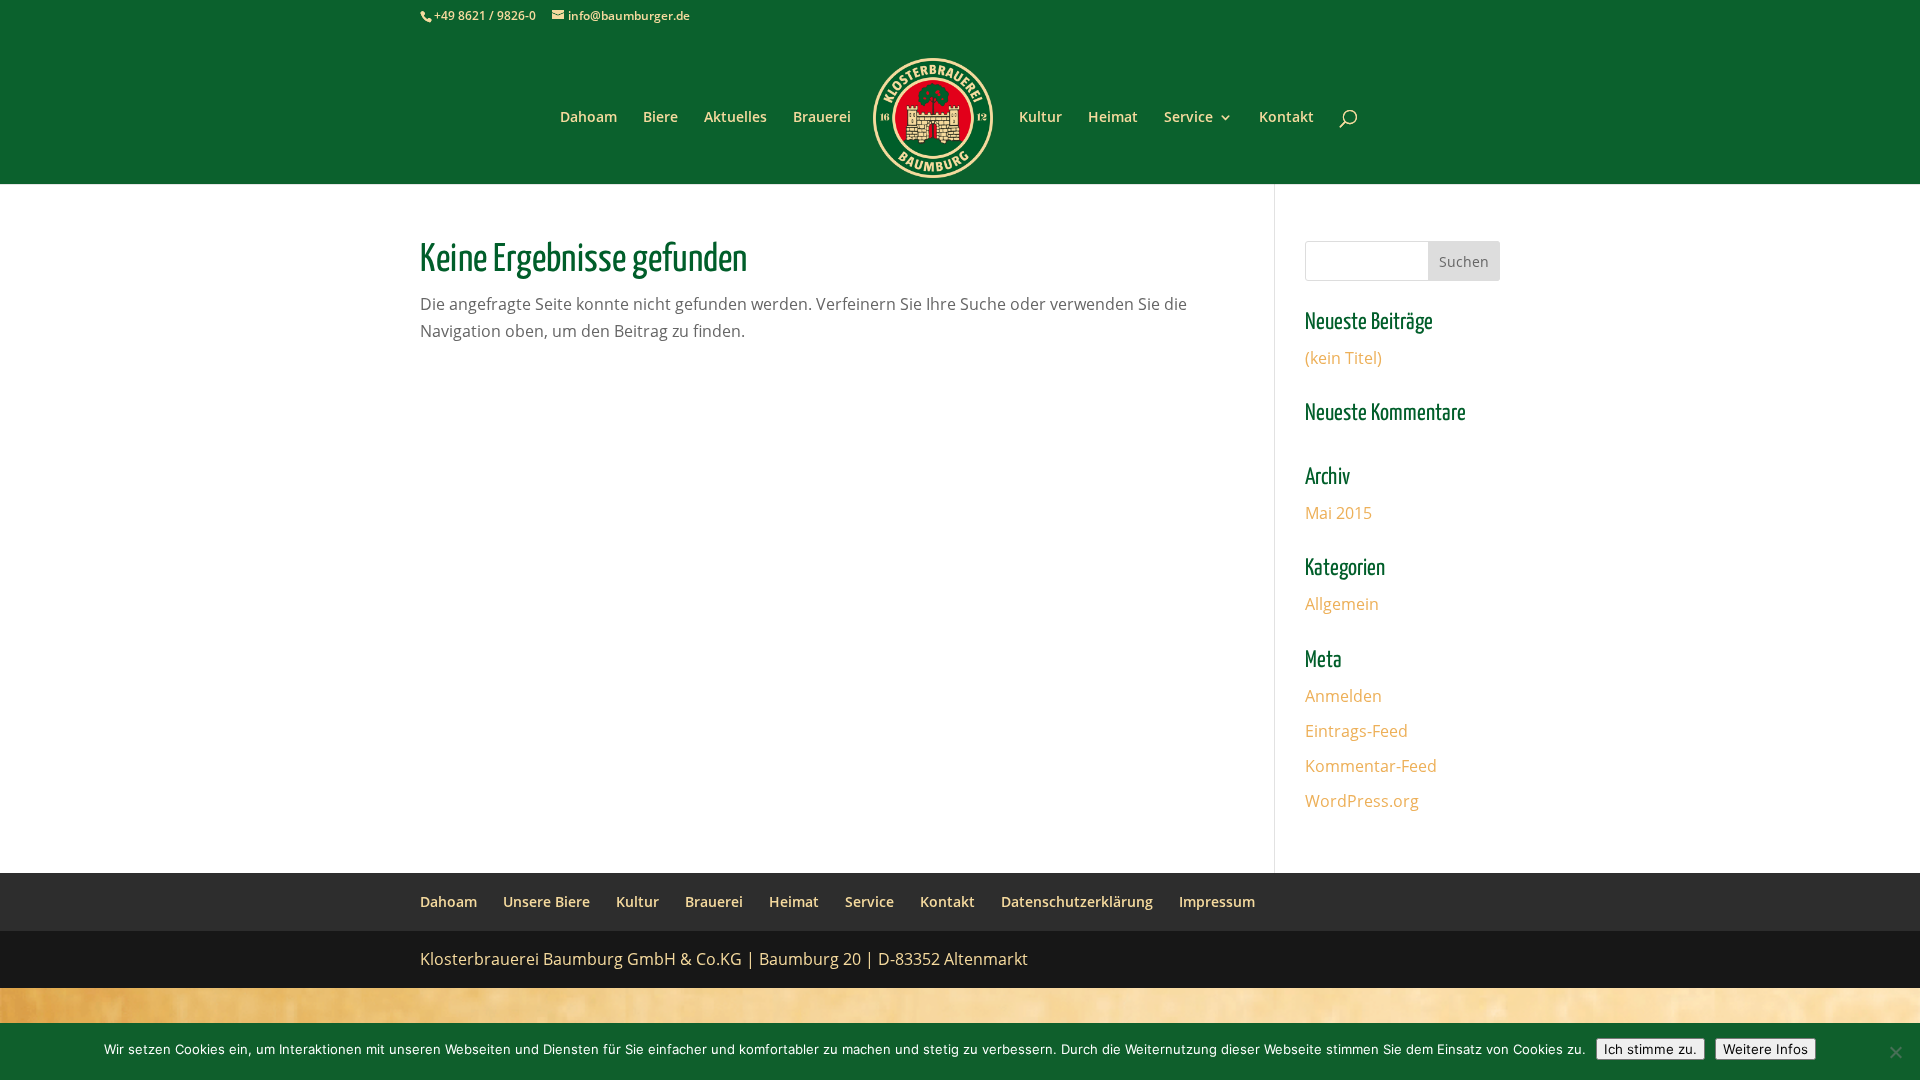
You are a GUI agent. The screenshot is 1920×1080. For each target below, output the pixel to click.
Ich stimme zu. (1650, 1049)
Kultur (1040, 118)
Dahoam (588, 118)
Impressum (1217, 901)
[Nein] (1895, 1052)
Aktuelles (735, 118)
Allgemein (1342, 604)
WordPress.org (1362, 801)
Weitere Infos (1765, 1049)
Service (1188, 118)
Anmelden (1343, 696)
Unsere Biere (546, 901)
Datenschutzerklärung (1077, 901)
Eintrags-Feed (1356, 731)
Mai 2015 (1338, 513)
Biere (660, 118)
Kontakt (1286, 118)
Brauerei (822, 118)
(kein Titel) (1343, 358)
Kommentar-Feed (1371, 766)
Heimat (1113, 118)
